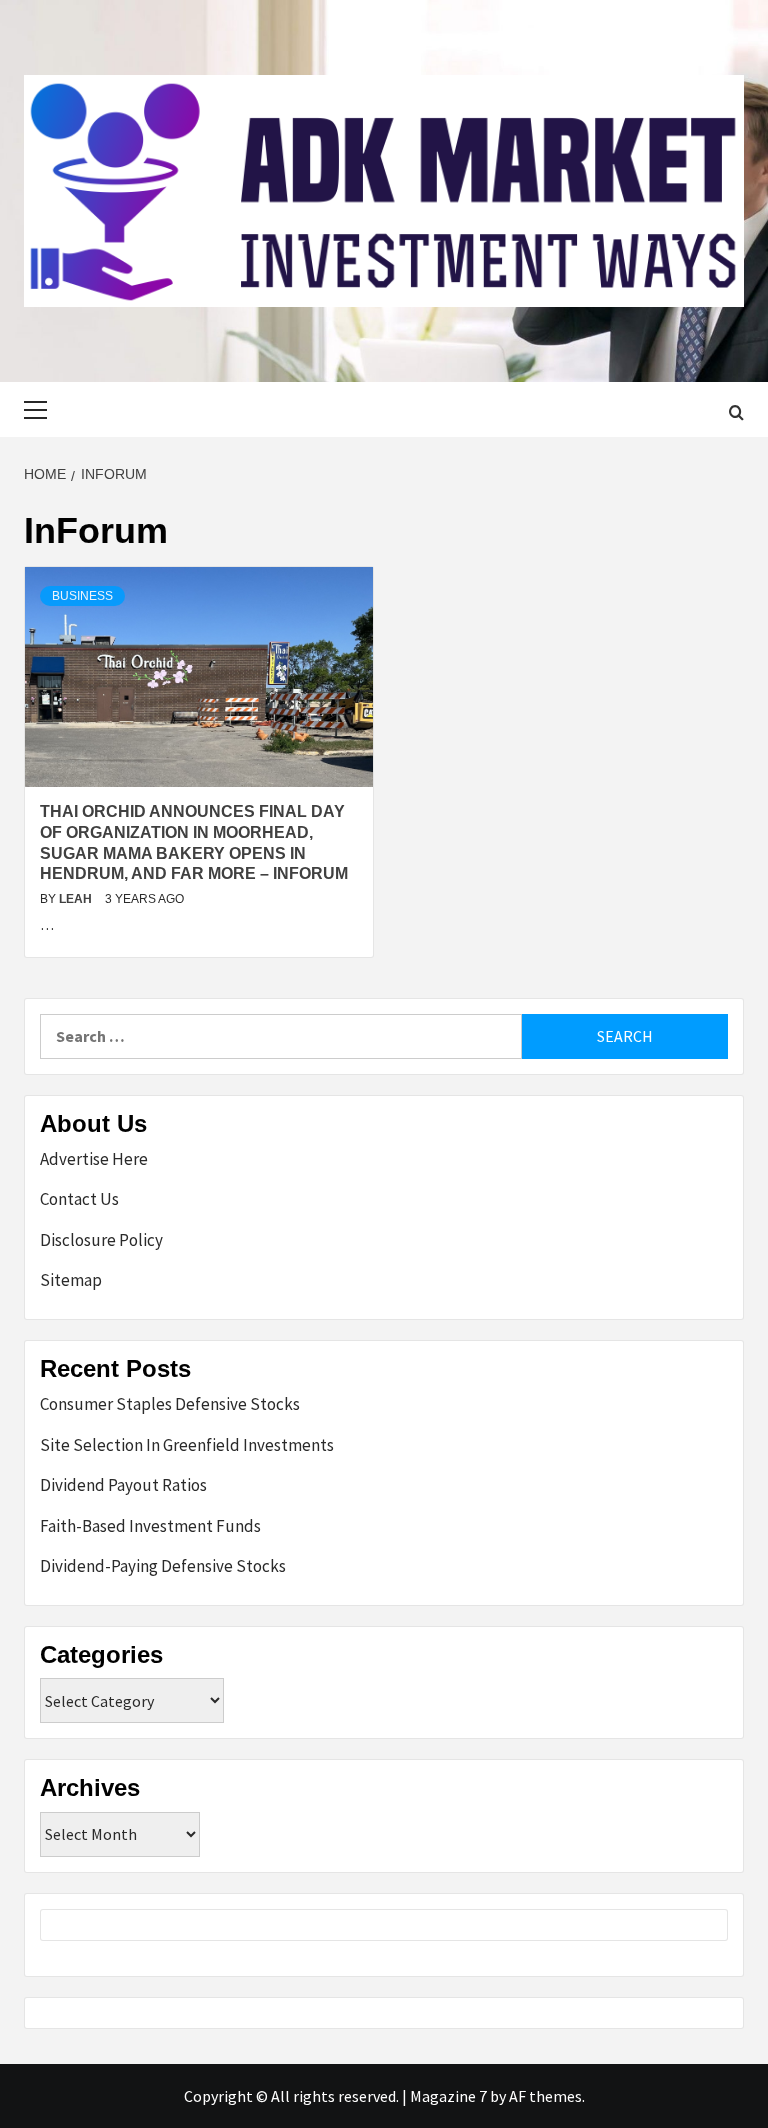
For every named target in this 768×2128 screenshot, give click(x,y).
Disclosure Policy (101, 1240)
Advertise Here (94, 1159)
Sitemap (71, 1280)
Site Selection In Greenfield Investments (187, 1445)
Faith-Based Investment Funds (150, 1526)
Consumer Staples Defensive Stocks (170, 1404)
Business (82, 596)
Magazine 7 (448, 2096)
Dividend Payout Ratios (123, 1485)
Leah (77, 899)
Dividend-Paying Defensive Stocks (163, 1566)
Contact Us (79, 1199)
